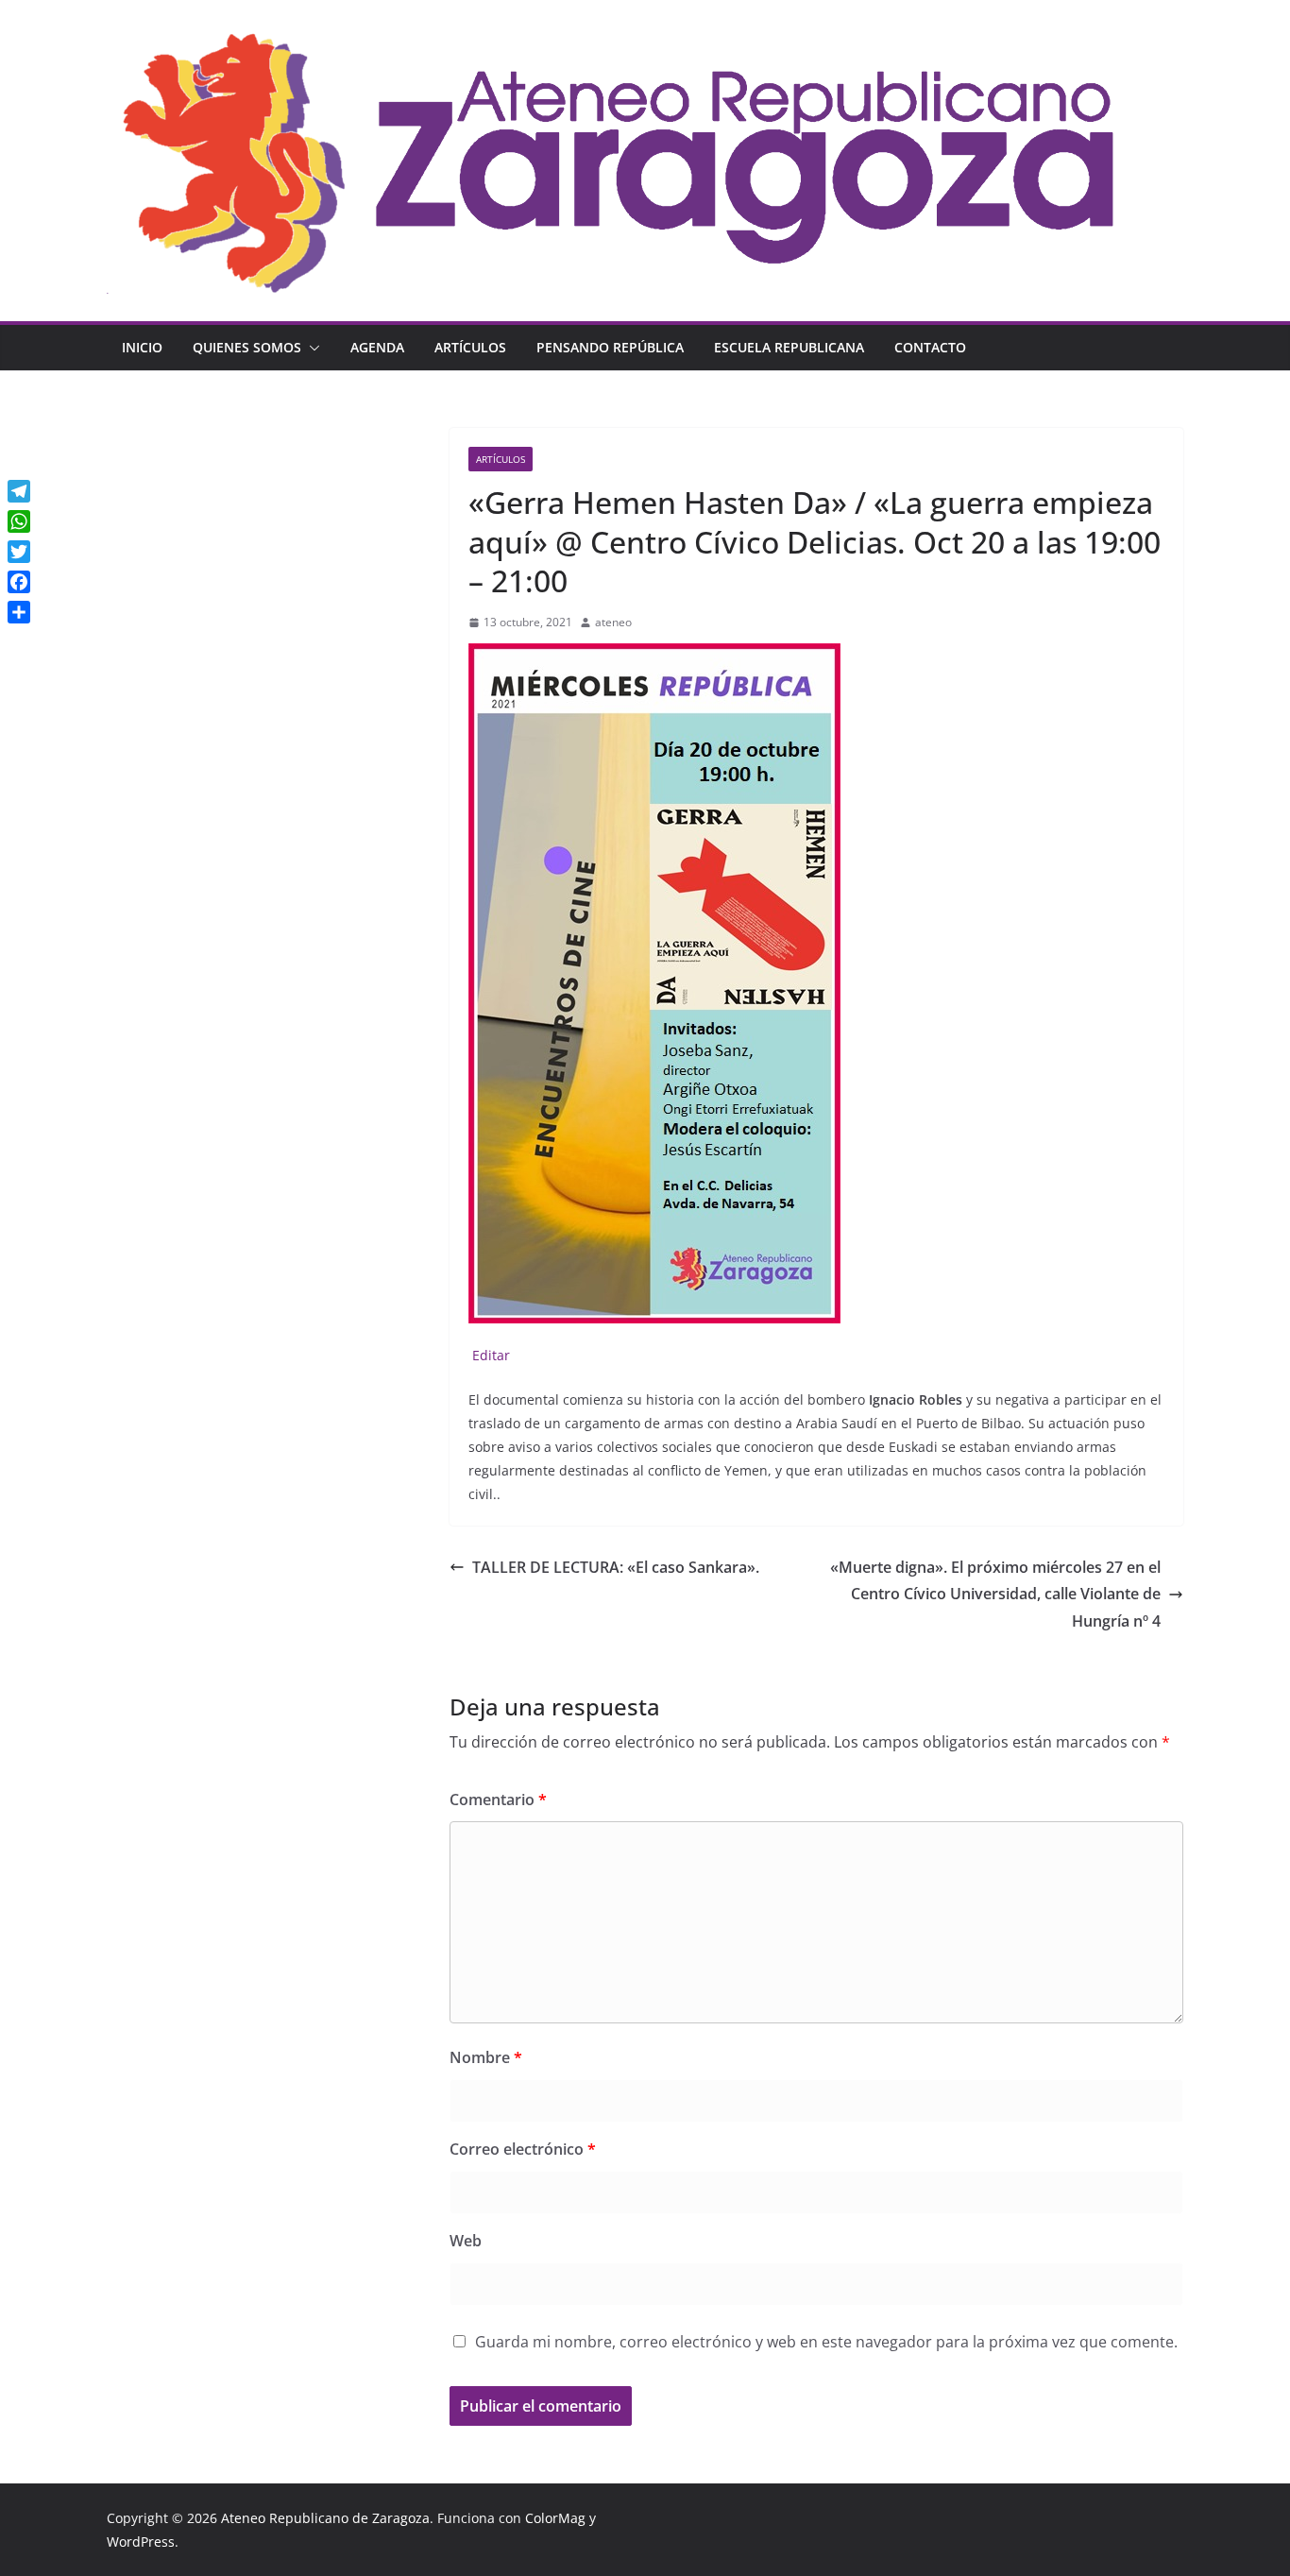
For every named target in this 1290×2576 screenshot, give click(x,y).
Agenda (377, 347)
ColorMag (555, 2518)
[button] (311, 348)
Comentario (498, 1800)
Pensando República (610, 347)
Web (466, 2241)
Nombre (486, 2057)
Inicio (142, 347)
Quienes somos (247, 347)
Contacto (930, 347)
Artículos (470, 347)
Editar (489, 1355)
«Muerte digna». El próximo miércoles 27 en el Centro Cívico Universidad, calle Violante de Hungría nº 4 (995, 1595)
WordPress (141, 2542)
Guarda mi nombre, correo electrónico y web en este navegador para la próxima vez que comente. (826, 2342)
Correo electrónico (523, 2149)
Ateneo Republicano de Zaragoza (325, 2518)
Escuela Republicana (789, 347)
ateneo (613, 622)
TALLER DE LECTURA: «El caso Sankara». (616, 1567)
